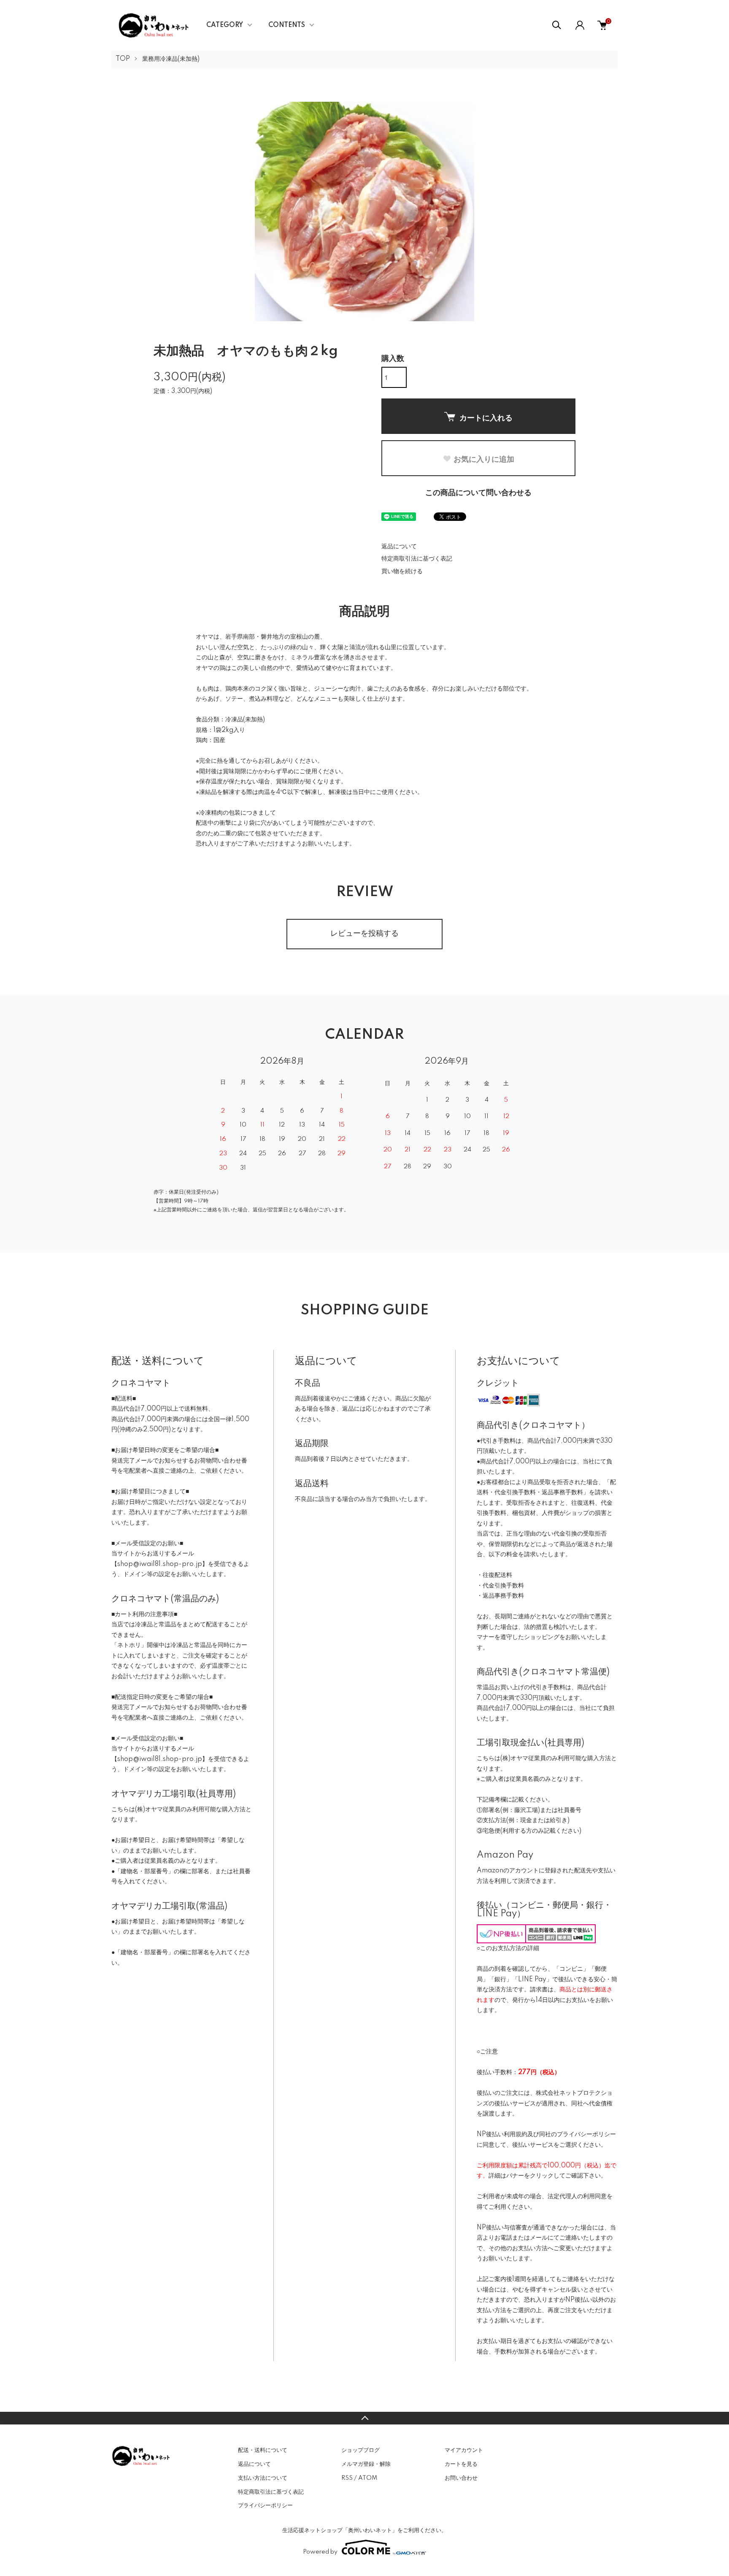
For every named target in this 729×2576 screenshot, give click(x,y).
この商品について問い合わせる (478, 493)
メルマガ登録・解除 (366, 2464)
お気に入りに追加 (484, 459)
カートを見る (461, 2464)
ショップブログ (360, 2450)
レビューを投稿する (364, 934)
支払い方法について (263, 2478)
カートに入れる (486, 417)
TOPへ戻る (364, 2418)
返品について (399, 547)
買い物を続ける (402, 572)
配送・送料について (263, 2450)
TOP (123, 59)
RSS (347, 2478)
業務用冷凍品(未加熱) (171, 59)
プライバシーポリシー (265, 2506)
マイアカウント (464, 2450)
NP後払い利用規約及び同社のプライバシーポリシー (546, 2134)
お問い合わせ (461, 2478)
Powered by (320, 2552)
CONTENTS (287, 25)
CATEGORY (225, 25)
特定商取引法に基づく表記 (417, 559)
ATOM (368, 2478)
